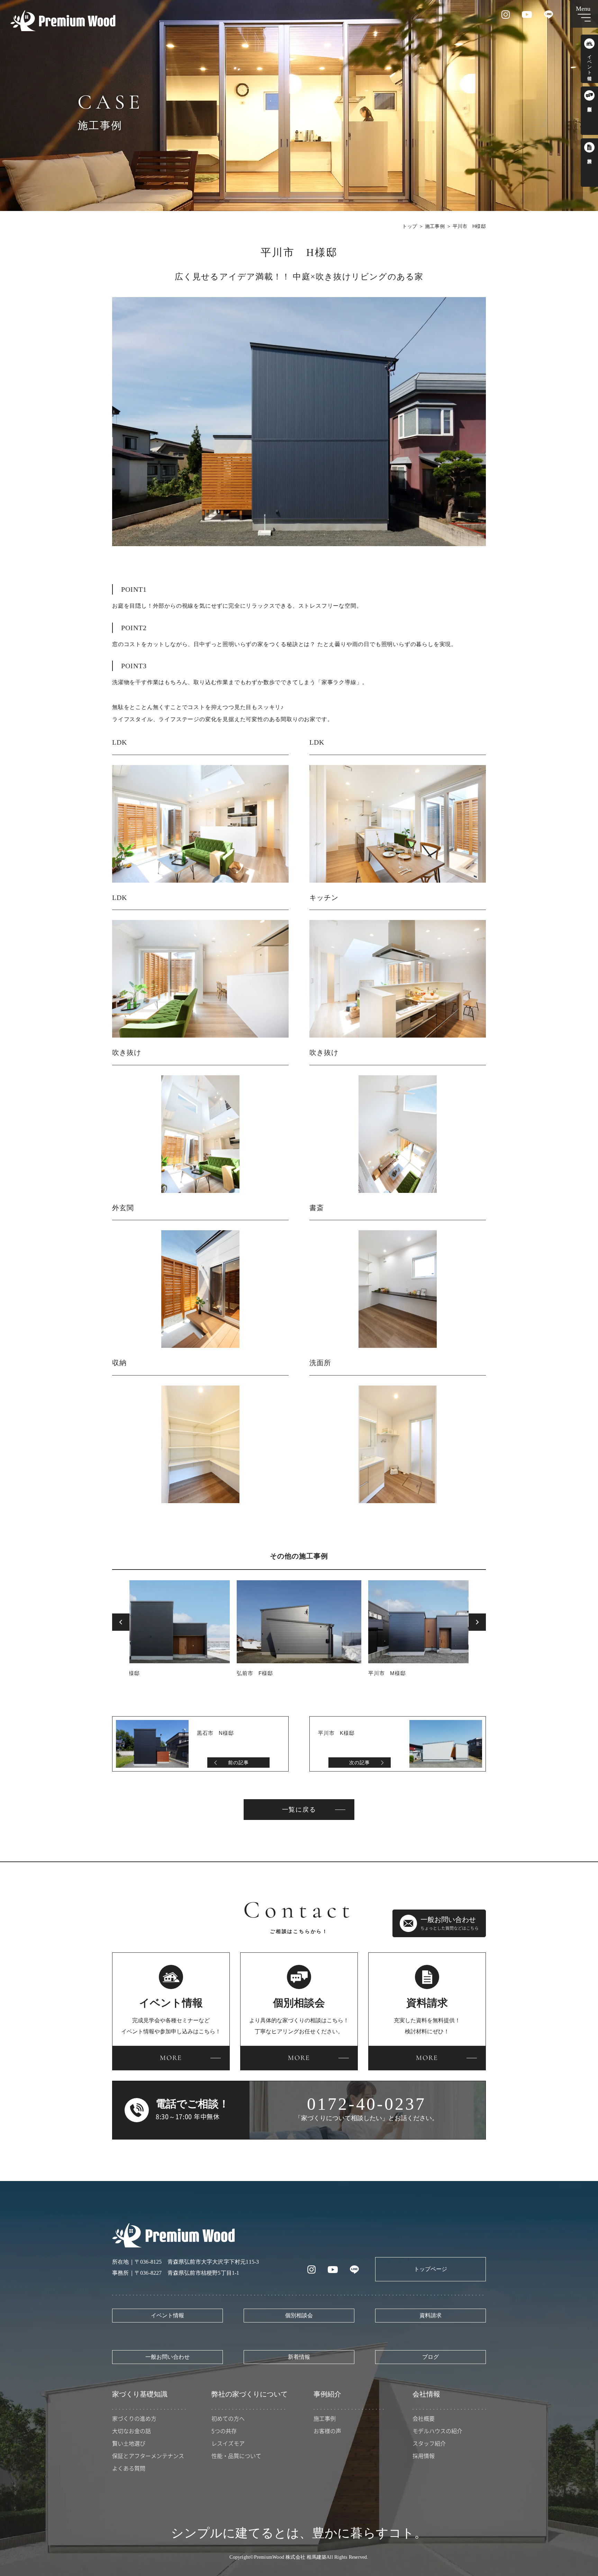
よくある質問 (129, 2468)
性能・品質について (236, 2456)
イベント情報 (167, 2315)
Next (477, 1622)
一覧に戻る (299, 1810)
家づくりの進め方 (134, 2418)
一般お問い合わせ (167, 2357)
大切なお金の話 (132, 2431)
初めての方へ (228, 2418)
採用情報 (424, 2456)
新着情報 (299, 2357)
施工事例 (435, 226)
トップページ (431, 2269)
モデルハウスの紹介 (437, 2431)
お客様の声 (327, 2431)
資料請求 (431, 2315)
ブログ (431, 2357)
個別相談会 (299, 2315)
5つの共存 (224, 2431)
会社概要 (424, 2418)
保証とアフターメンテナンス (148, 2456)
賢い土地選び (129, 2443)
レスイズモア (228, 2443)
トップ (410, 226)
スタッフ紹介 (429, 2443)
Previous (121, 1622)
